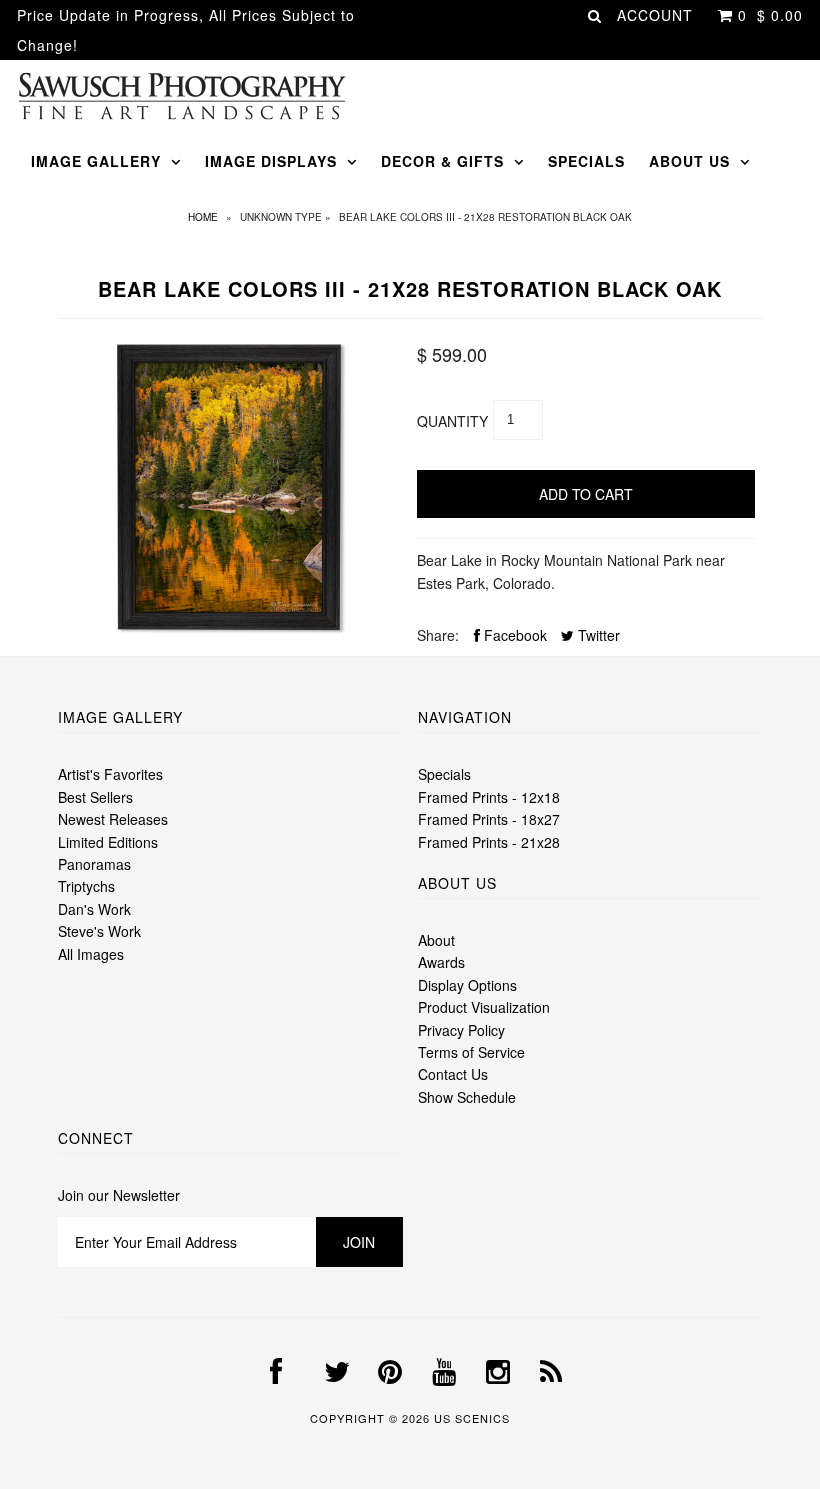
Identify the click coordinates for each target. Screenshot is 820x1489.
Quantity (452, 421)
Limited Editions (108, 842)
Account (655, 15)
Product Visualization (484, 1007)
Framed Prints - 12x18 (489, 797)
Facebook (513, 635)
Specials (586, 161)
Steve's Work (99, 931)
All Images (91, 954)
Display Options (467, 985)
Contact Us (453, 1074)
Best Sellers (95, 797)
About (436, 940)
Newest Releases (113, 819)
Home (203, 217)
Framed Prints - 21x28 (489, 842)
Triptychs (86, 886)
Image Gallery (96, 161)
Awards (441, 962)
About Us (689, 161)
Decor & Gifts (442, 161)
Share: (438, 635)
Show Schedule (467, 1097)
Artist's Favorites (110, 774)
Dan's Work (94, 909)
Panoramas (94, 864)
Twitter (597, 635)
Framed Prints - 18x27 (489, 819)
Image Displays (271, 161)
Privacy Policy (461, 1030)
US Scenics (472, 1418)
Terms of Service (471, 1052)
